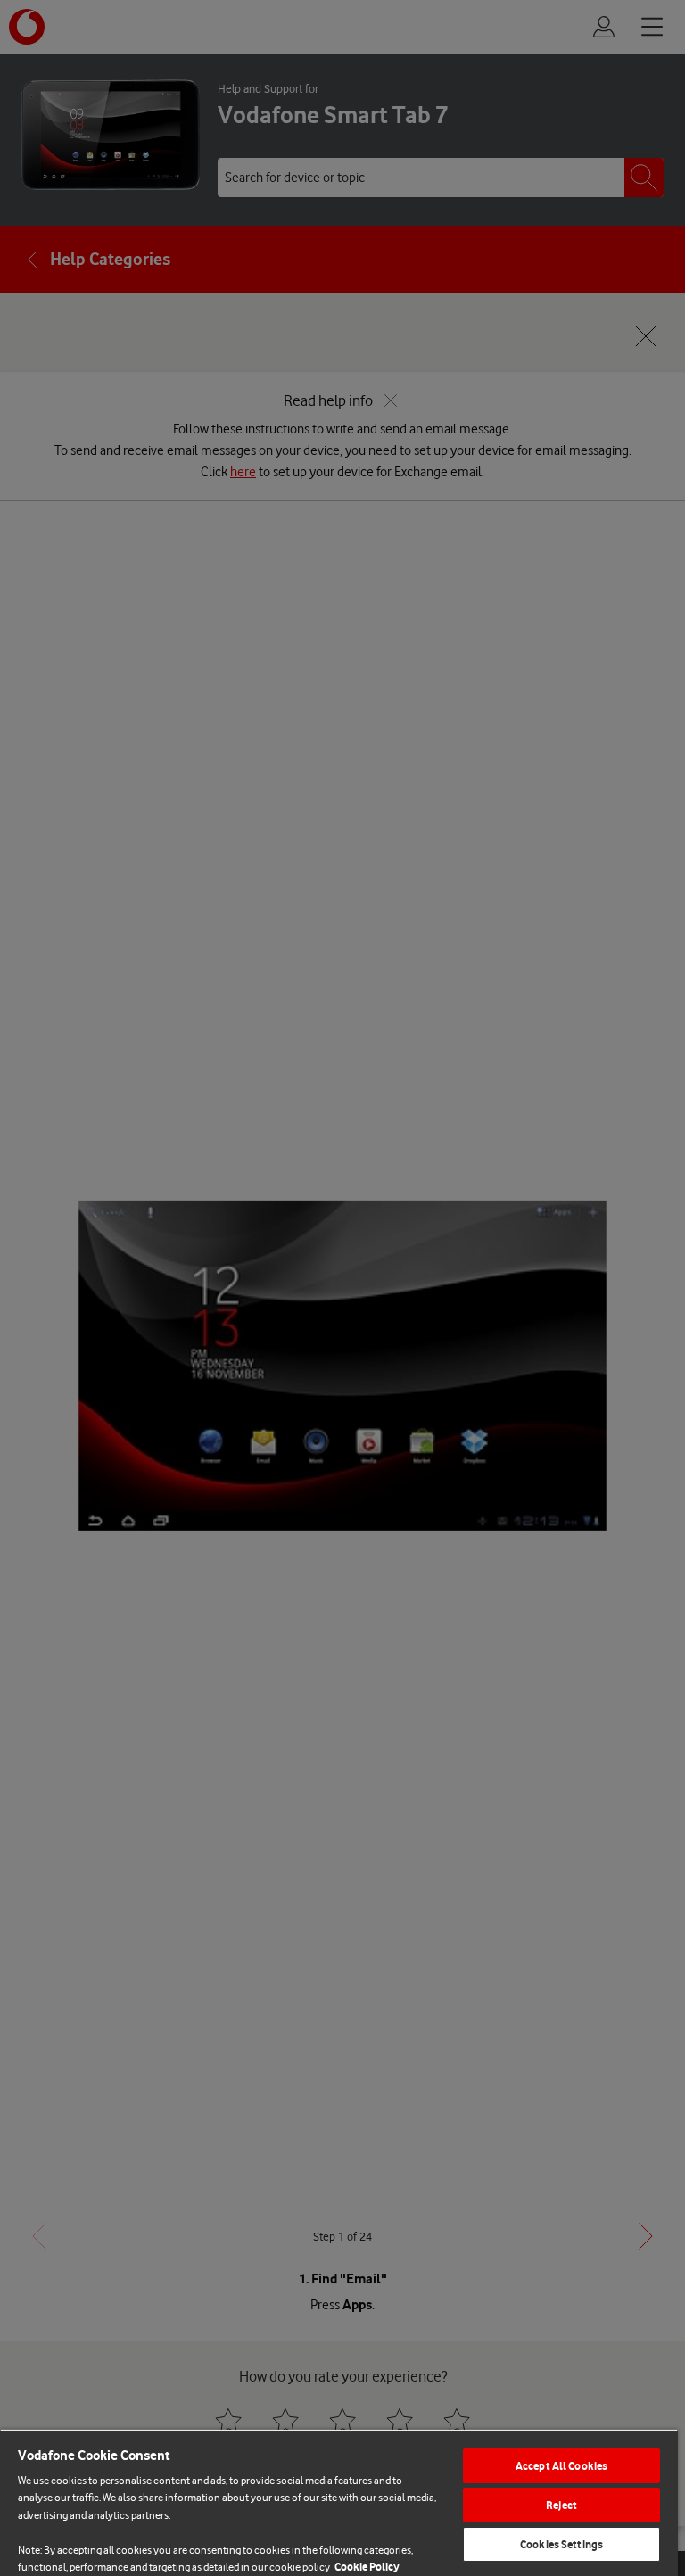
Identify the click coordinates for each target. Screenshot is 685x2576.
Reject (561, 2505)
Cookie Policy (367, 2567)
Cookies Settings (561, 2544)
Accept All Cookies (561, 2466)
